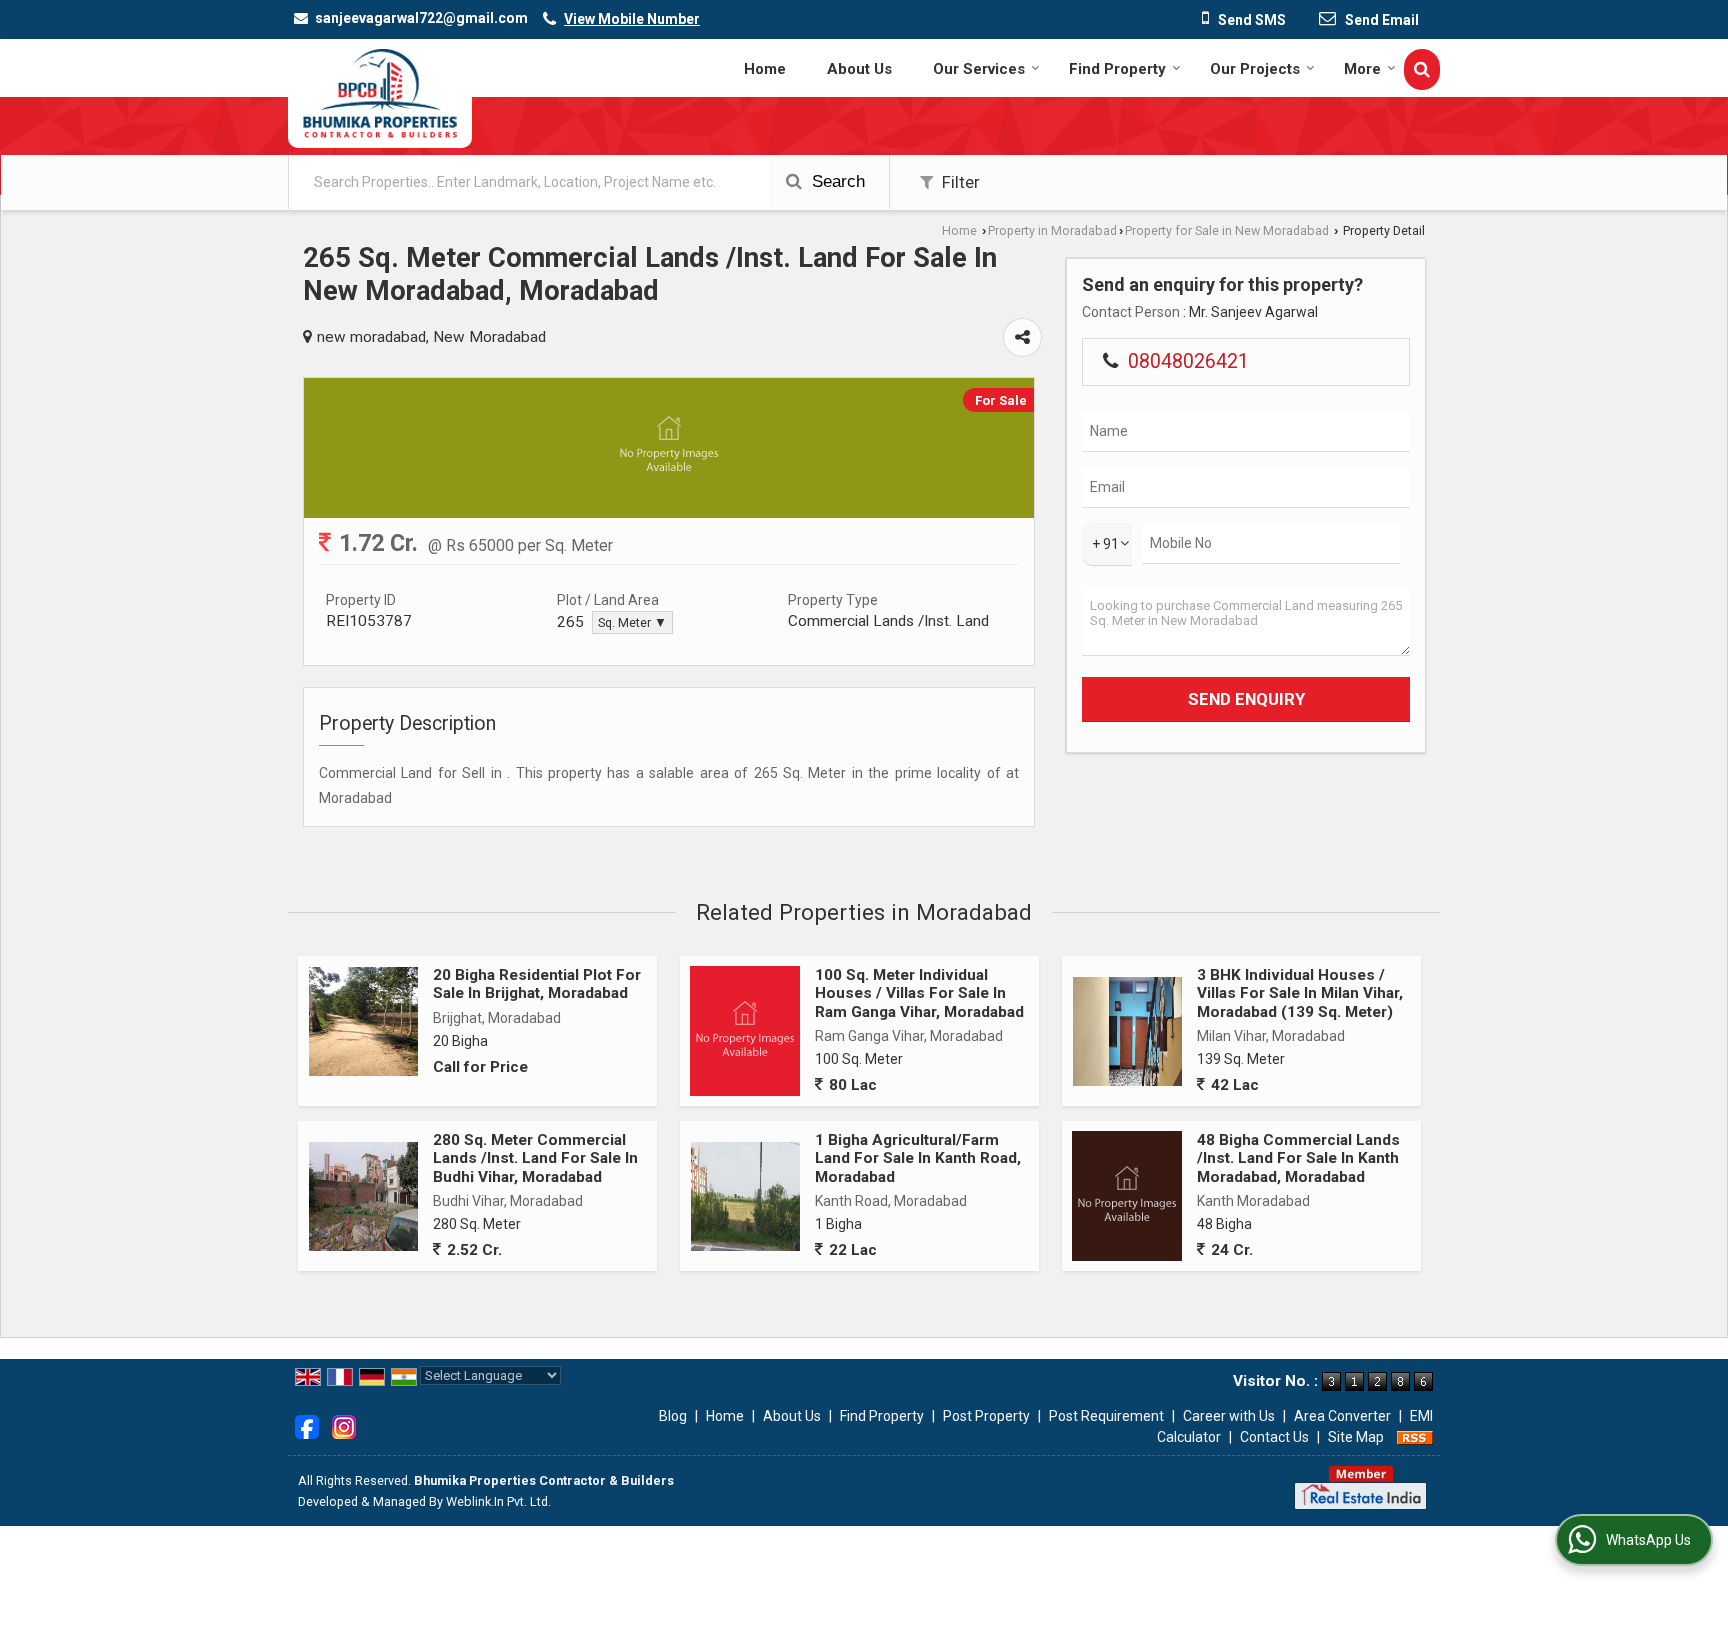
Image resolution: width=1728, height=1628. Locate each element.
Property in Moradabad (1052, 230)
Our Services (979, 69)
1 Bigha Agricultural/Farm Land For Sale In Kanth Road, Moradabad (918, 1158)
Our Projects (1255, 69)
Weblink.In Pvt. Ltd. (498, 1501)
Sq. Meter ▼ (632, 622)
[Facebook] (307, 1426)
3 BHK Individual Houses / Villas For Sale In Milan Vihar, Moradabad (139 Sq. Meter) (1300, 993)
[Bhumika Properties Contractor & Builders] (380, 93)
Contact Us (1274, 1437)
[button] (632, 19)
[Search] (1422, 69)
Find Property (1117, 69)
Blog (673, 1416)
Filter (959, 182)
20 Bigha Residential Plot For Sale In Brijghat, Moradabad (537, 984)
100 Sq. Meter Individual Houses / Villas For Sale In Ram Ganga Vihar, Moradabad (919, 993)
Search (836, 181)
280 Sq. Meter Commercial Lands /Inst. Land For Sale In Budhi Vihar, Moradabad (535, 1158)
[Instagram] (344, 1426)
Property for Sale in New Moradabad (1227, 230)
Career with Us (1229, 1416)
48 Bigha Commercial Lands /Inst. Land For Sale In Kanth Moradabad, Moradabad (1298, 1158)
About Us (859, 69)
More (1362, 69)
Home (765, 69)
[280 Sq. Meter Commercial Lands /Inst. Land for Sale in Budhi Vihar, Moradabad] (363, 1196)
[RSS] (1415, 1437)
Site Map (1356, 1437)
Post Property (986, 1416)
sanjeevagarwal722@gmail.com (421, 18)
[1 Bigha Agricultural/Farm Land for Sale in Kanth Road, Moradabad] (745, 1196)
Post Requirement (1106, 1416)
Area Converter (1342, 1416)
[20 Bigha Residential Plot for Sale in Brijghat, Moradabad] (363, 1021)
